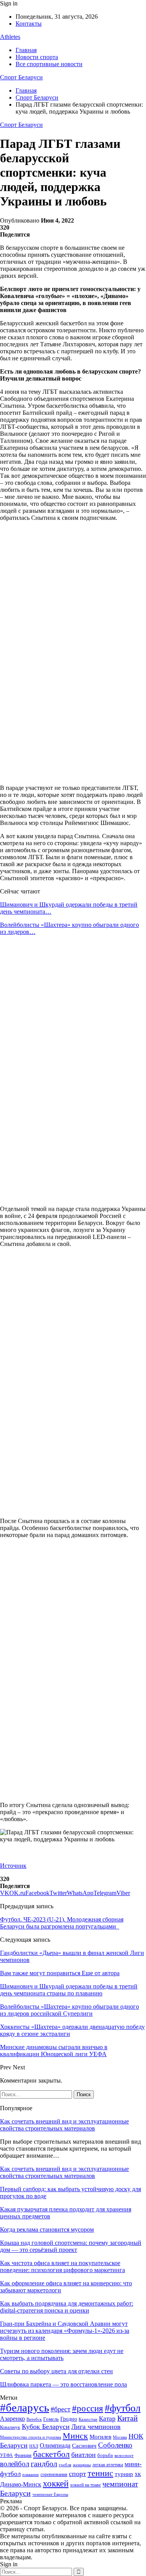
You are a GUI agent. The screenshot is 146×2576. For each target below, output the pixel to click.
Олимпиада (55, 2445)
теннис (100, 2473)
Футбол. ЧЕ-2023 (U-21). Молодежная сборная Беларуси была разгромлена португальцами (62, 1923)
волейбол (15, 2464)
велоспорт (124, 2456)
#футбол (123, 2408)
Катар (107, 2419)
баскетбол (51, 2454)
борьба (105, 2455)
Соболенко (115, 2445)
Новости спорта (37, 57)
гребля (65, 2465)
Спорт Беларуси (21, 77)
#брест (61, 2409)
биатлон (84, 2455)
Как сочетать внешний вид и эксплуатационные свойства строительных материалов (64, 2125)
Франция (23, 2455)
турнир (124, 2474)
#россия (88, 2408)
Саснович (84, 2446)
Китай (128, 2418)
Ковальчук (10, 2427)
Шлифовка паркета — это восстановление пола (63, 2384)
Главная (26, 50)
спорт (77, 2474)
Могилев (100, 2437)
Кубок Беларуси (46, 2427)
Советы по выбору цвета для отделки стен (56, 2371)
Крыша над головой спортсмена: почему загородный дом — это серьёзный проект (71, 2246)
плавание (31, 2475)
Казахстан (88, 2419)
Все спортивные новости (49, 64)
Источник (13, 1866)
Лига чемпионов (96, 2427)
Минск (75, 2436)
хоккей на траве (85, 2485)
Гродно (69, 2419)
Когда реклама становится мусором (47, 2229)
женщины (82, 2465)
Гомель (51, 2419)
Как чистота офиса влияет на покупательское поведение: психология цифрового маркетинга (62, 2266)
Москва (120, 2437)
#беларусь (25, 2408)
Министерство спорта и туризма (31, 2437)
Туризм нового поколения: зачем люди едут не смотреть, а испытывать (62, 2354)
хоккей (56, 2483)
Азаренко (12, 2419)
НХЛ (34, 2446)
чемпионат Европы (50, 2494)
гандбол (44, 2464)
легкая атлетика (108, 2465)
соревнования (54, 2474)
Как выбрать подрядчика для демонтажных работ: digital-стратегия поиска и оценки (67, 2307)
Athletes (10, 37)
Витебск (34, 2419)
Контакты (29, 24)
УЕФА (6, 2455)
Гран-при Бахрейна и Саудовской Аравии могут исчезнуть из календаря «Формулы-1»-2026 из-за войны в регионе (65, 2331)
